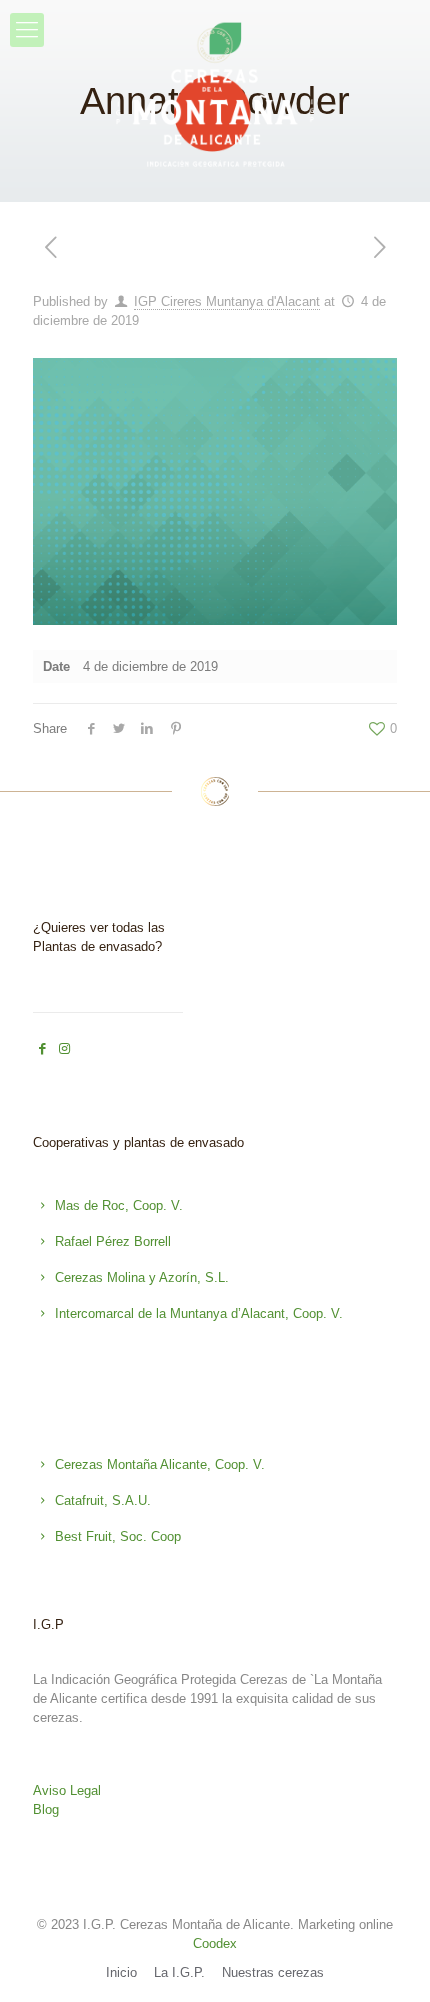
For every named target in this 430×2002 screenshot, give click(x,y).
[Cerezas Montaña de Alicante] (215, 99)
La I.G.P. (179, 1972)
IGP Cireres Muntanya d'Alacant (227, 301)
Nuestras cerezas (273, 1972)
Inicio (121, 1972)
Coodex (215, 1943)
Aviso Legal (67, 1790)
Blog (46, 1809)
